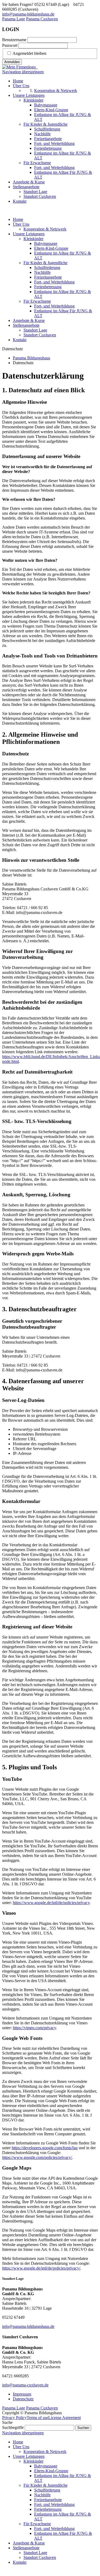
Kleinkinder (33, 239)
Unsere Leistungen (29, 234)
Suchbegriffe (13, 2427)
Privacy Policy (14, 2418)
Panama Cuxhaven (42, 19)
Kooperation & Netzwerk (45, 229)
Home (18, 219)
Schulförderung (47, 268)
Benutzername (14, 40)
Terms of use (37, 2418)
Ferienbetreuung (48, 287)
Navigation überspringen (23, 72)
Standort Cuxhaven (40, 335)
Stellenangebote (26, 325)
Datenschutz (23, 2399)
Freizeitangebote (48, 277)
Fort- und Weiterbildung (54, 282)
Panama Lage (14, 19)
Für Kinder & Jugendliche (45, 263)
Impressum (22, 2394)
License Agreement (65, 2418)
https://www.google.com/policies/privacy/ (37, 2157)
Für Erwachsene (37, 301)
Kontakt (20, 340)
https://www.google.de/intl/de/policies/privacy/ (41, 2268)
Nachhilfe (42, 272)
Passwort (10, 45)
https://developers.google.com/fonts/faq (45, 2148)
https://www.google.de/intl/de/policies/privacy (51, 1903)
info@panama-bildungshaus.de (28, 14)
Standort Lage (35, 330)
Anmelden (12, 62)
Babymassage (46, 243)
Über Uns (21, 224)
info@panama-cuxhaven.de (25, 2385)
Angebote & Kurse (29, 320)
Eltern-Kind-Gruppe (51, 248)
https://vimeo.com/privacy (34, 2028)
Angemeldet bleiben (29, 53)
